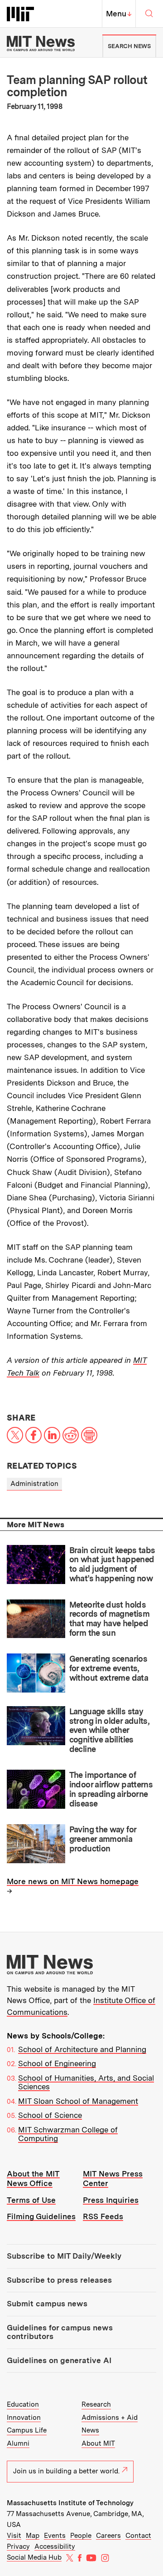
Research (96, 2404)
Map (33, 2536)
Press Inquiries (111, 2200)
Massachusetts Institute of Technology (70, 2503)
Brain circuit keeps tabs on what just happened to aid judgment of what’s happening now (112, 1564)
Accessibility (55, 2546)
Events (55, 2536)
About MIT (98, 2443)
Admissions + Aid (110, 2418)
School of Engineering (57, 2063)
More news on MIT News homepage (73, 1881)
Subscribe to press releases (59, 2280)
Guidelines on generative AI (59, 2360)
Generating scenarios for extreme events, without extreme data (109, 1668)
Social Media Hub (34, 2557)
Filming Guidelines (41, 2216)
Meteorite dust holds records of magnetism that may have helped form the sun (109, 1619)
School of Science (50, 2115)
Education (23, 2404)
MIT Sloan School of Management (78, 2101)
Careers (108, 2536)
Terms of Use (31, 2200)
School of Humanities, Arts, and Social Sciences (86, 2083)
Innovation (24, 2418)
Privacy (18, 2546)
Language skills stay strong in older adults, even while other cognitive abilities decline (109, 1730)
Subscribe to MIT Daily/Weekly (64, 2256)
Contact (138, 2536)
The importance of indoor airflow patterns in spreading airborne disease (111, 1789)
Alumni (18, 2443)
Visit (14, 2536)
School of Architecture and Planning (82, 2049)
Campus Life (27, 2430)
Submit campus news (47, 2304)
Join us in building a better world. (66, 2471)
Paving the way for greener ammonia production (103, 1839)
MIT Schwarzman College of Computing (68, 2134)
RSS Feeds (103, 2216)
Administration (34, 1484)
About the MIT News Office (33, 2179)
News (90, 2430)
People (81, 2536)
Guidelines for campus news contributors (60, 2332)
